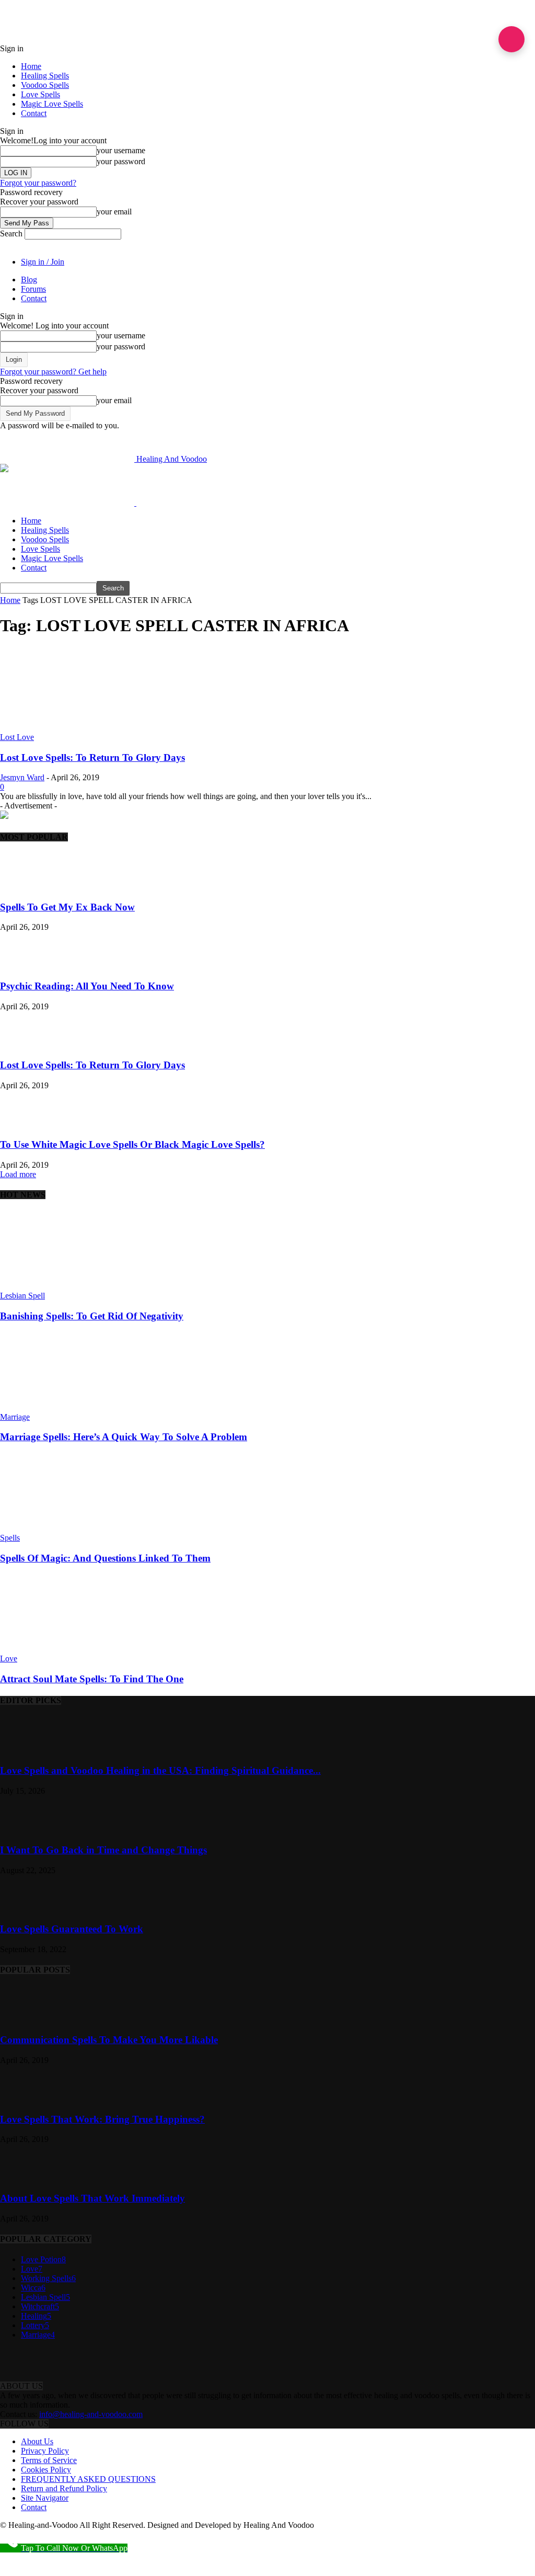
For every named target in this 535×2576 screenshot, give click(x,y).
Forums (33, 289)
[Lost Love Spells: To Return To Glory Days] (85, 728)
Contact (34, 113)
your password (121, 161)
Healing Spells (45, 76)
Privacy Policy (45, 2451)
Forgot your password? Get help (53, 372)
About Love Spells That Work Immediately (92, 2198)
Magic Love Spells (52, 104)
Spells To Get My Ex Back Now (67, 907)
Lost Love (17, 737)
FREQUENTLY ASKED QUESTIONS (88, 2479)
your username (121, 150)
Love (9, 1659)
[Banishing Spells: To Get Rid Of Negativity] (57, 1286)
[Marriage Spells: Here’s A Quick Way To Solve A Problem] (57, 1407)
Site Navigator (45, 2498)
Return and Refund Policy (64, 2488)
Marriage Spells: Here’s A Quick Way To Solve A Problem (124, 1437)
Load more (18, 1174)
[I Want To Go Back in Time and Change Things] (26, 1830)
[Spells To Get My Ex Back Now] (26, 887)
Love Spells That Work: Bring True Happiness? (102, 2119)
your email (114, 212)
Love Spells (40, 94)
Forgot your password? (38, 183)
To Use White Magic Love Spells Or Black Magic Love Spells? (132, 1144)
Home (31, 66)
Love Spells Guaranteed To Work (72, 1929)
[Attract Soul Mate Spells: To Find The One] (57, 1649)
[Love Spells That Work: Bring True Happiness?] (26, 2099)
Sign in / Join (43, 262)
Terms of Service (49, 2460)
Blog (29, 280)
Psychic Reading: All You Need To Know (87, 986)
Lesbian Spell (22, 1296)
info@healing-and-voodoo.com (91, 2414)
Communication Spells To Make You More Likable (109, 2040)
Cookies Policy (46, 2470)
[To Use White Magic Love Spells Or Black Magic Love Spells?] (26, 1124)
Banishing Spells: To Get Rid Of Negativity (92, 1316)
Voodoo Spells (45, 85)
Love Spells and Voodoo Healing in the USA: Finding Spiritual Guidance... (160, 1770)
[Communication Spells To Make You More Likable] (26, 2020)
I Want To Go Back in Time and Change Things (103, 1850)
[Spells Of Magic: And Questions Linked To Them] (57, 1528)
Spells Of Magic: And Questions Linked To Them (105, 1558)
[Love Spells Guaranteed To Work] (26, 1909)
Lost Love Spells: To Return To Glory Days (92, 757)
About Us (37, 2441)
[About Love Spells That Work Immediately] (26, 2178)
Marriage (15, 1417)
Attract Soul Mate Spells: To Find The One (92, 1679)
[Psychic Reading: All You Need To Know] (26, 966)
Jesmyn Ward (22, 777)
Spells (10, 1538)
